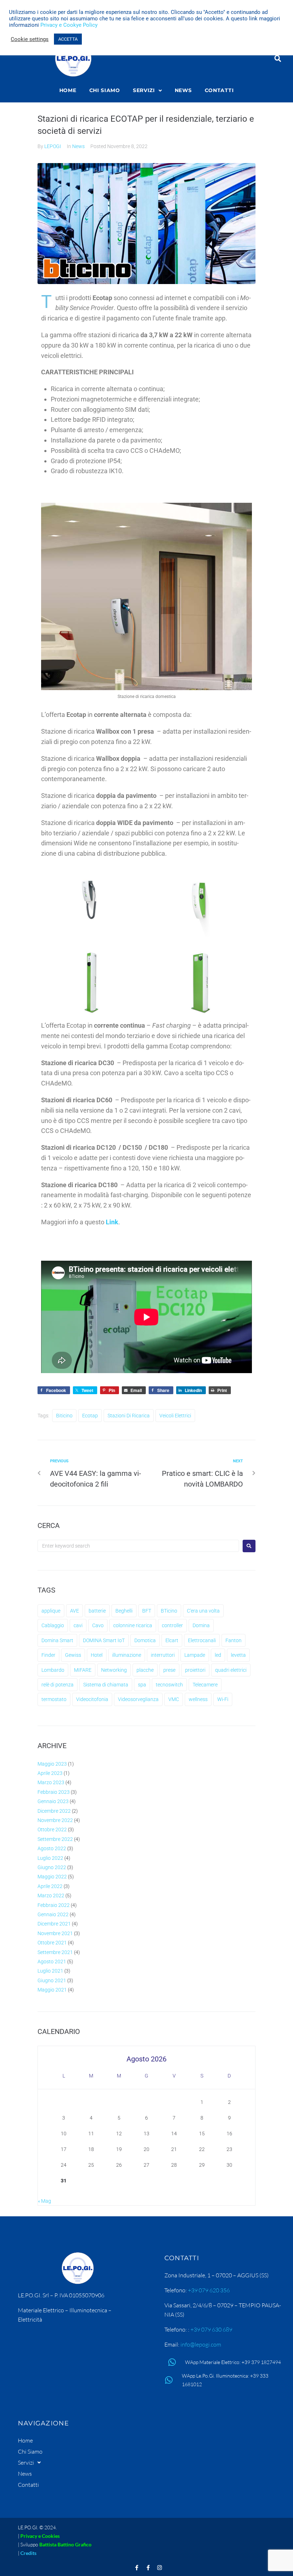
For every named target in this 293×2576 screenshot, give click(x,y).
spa (142, 1685)
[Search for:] (138, 1546)
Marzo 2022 (51, 1896)
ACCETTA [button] (68, 39)
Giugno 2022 (52, 1867)
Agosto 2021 (52, 1962)
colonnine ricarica (133, 1625)
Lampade (195, 1655)
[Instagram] (160, 2568)
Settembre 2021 (55, 1952)
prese (169, 1670)
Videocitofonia (92, 1699)
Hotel (97, 1655)
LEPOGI (53, 146)
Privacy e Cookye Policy (69, 25)
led (218, 1655)
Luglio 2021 (50, 1971)
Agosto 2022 (52, 1848)
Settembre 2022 (55, 1839)
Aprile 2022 (50, 1886)
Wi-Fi (223, 1699)
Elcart (172, 1640)
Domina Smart (57, 1640)
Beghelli (124, 1611)
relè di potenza (58, 1685)
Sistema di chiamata (106, 1685)
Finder (48, 1655)
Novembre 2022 (55, 1820)
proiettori (195, 1670)
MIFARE (83, 1670)
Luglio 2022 (50, 1858)
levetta (238, 1655)
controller (172, 1625)
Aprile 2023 (50, 1773)
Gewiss (73, 1655)
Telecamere (205, 1685)
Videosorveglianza (138, 1699)
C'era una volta (203, 1611)
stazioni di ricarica (129, 1416)
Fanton (234, 1640)
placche (145, 1670)
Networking (114, 1670)
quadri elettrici (231, 1670)
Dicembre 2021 (54, 1924)
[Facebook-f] (137, 2568)
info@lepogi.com (201, 2344)
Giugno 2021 (52, 1980)
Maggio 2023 (52, 1764)
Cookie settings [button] (30, 39)
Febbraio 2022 (54, 1905)
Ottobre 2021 (52, 1943)
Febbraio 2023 (54, 1792)
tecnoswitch (169, 1685)
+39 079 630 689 (211, 2329)
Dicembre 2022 (54, 1811)
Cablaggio (53, 1625)
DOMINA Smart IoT (104, 1640)
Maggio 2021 (52, 1990)
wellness (198, 1699)
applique (51, 1611)
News (78, 146)
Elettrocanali (202, 1640)
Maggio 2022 (52, 1877)
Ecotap (90, 1416)
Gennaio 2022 (53, 1914)
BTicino (169, 1611)
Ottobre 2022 (52, 1829)
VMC (174, 1699)
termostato (54, 1699)
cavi (78, 1625)
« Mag (44, 2201)
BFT (147, 1611)
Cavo (98, 1625)
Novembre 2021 (55, 1933)
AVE (75, 1611)
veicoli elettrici (175, 1416)
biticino (64, 1416)
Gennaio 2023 (53, 1801)
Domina (201, 1625)
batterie (97, 1611)
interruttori (163, 1655)
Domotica (145, 1640)
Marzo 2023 (51, 1782)
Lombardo (53, 1670)
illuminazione (127, 1655)
